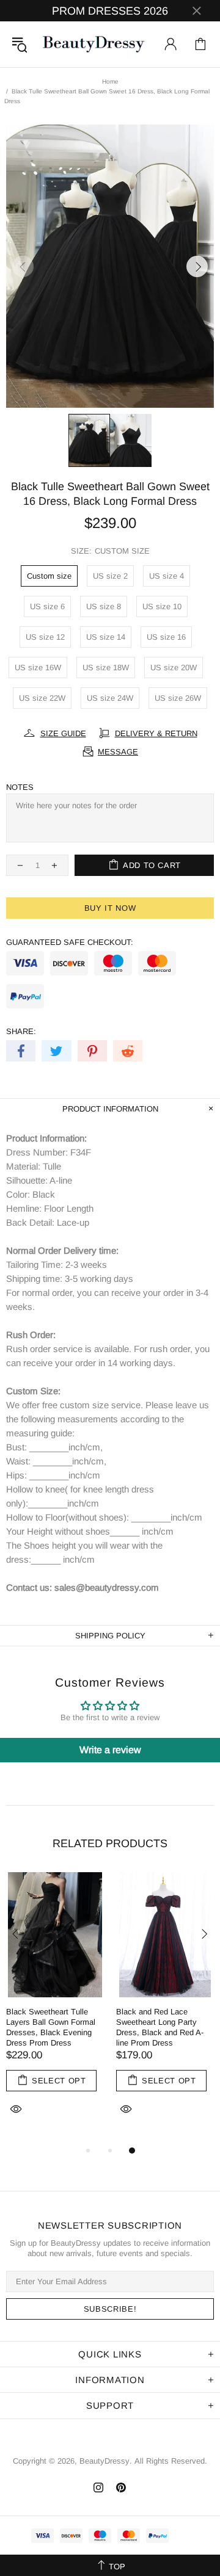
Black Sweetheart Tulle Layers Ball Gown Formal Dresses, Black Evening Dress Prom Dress (51, 2027)
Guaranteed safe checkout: (70, 942)
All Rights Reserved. (171, 2461)
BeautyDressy (94, 44)
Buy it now (110, 908)
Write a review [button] (110, 1750)
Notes (20, 787)
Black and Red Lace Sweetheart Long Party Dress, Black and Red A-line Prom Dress (160, 2027)
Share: (21, 1031)
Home (110, 81)
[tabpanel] (55, 2008)
